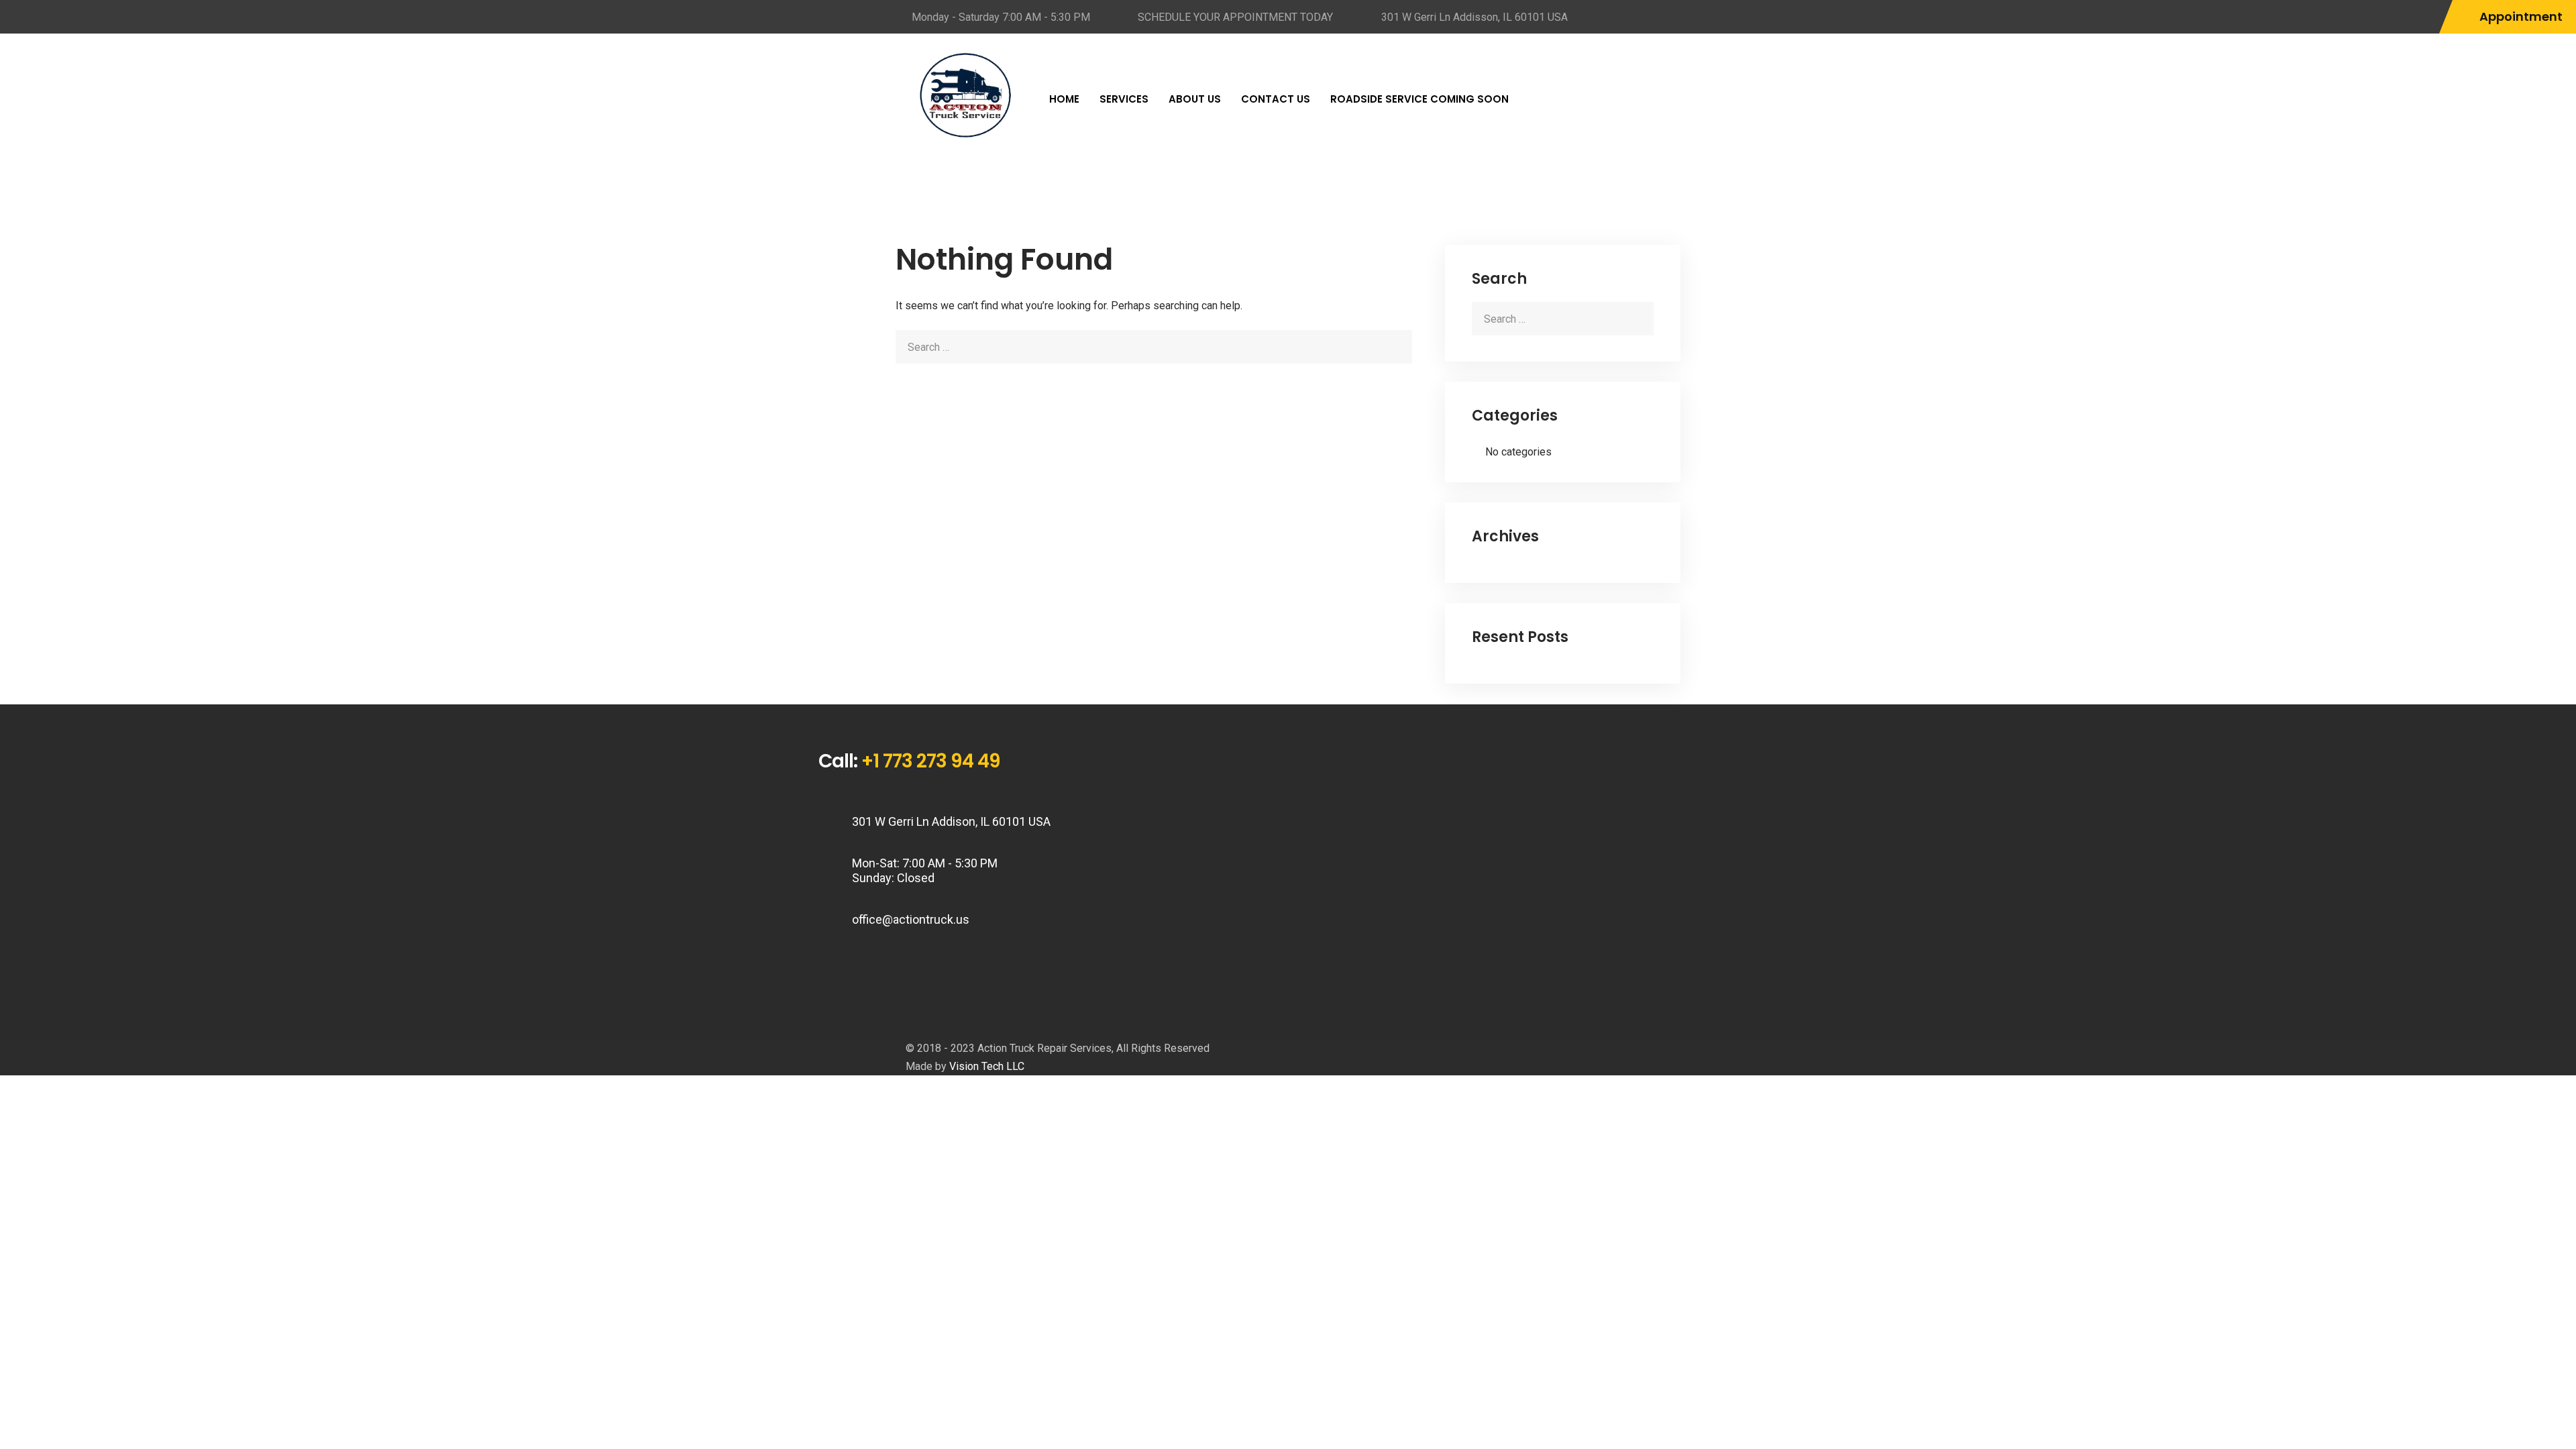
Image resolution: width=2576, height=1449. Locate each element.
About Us (1195, 99)
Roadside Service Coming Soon (1419, 99)
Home (1064, 99)
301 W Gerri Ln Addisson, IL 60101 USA (1474, 17)
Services (1124, 99)
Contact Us (1276, 99)
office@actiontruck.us (911, 919)
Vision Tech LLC (987, 1066)
